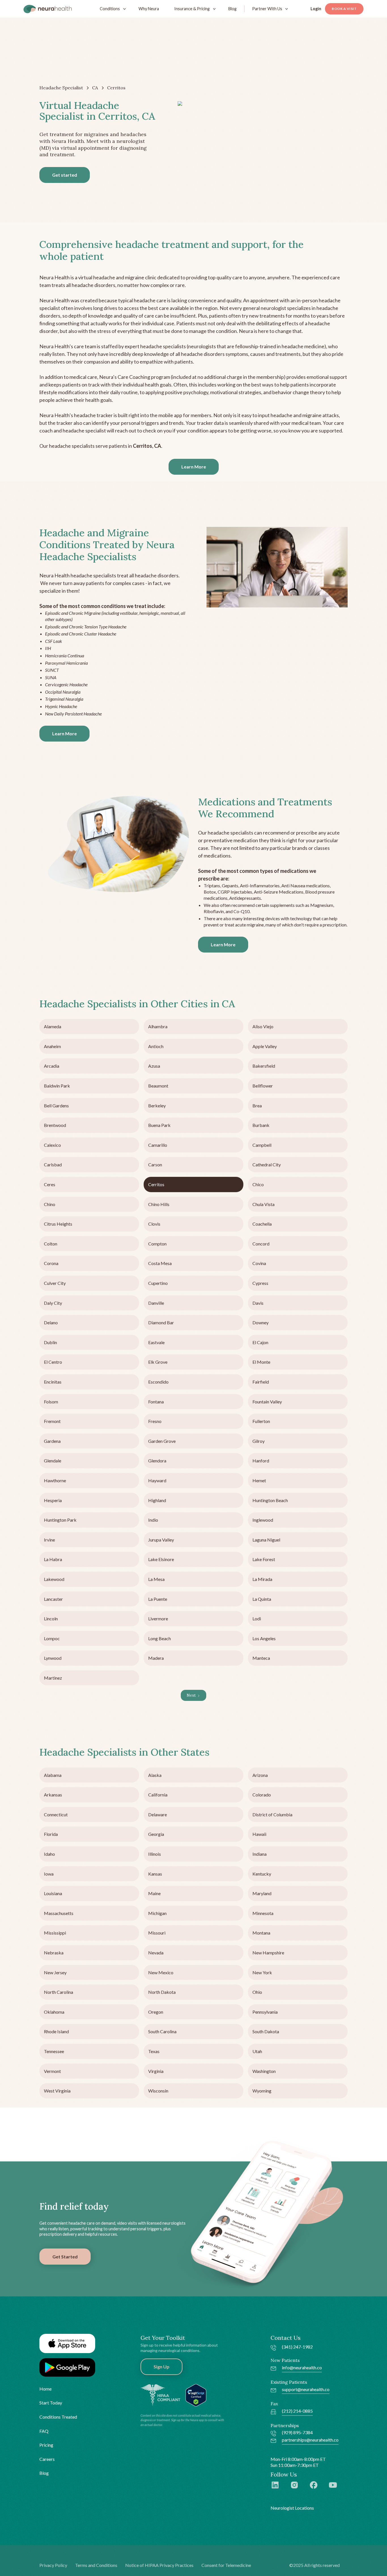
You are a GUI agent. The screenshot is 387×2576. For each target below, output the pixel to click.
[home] (48, 9)
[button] (111, 9)
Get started (65, 175)
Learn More (194, 467)
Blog (232, 9)
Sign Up (161, 2367)
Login (316, 9)
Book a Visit (344, 9)
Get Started (65, 2257)
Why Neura (149, 9)
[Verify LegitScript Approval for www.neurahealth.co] (196, 2394)
